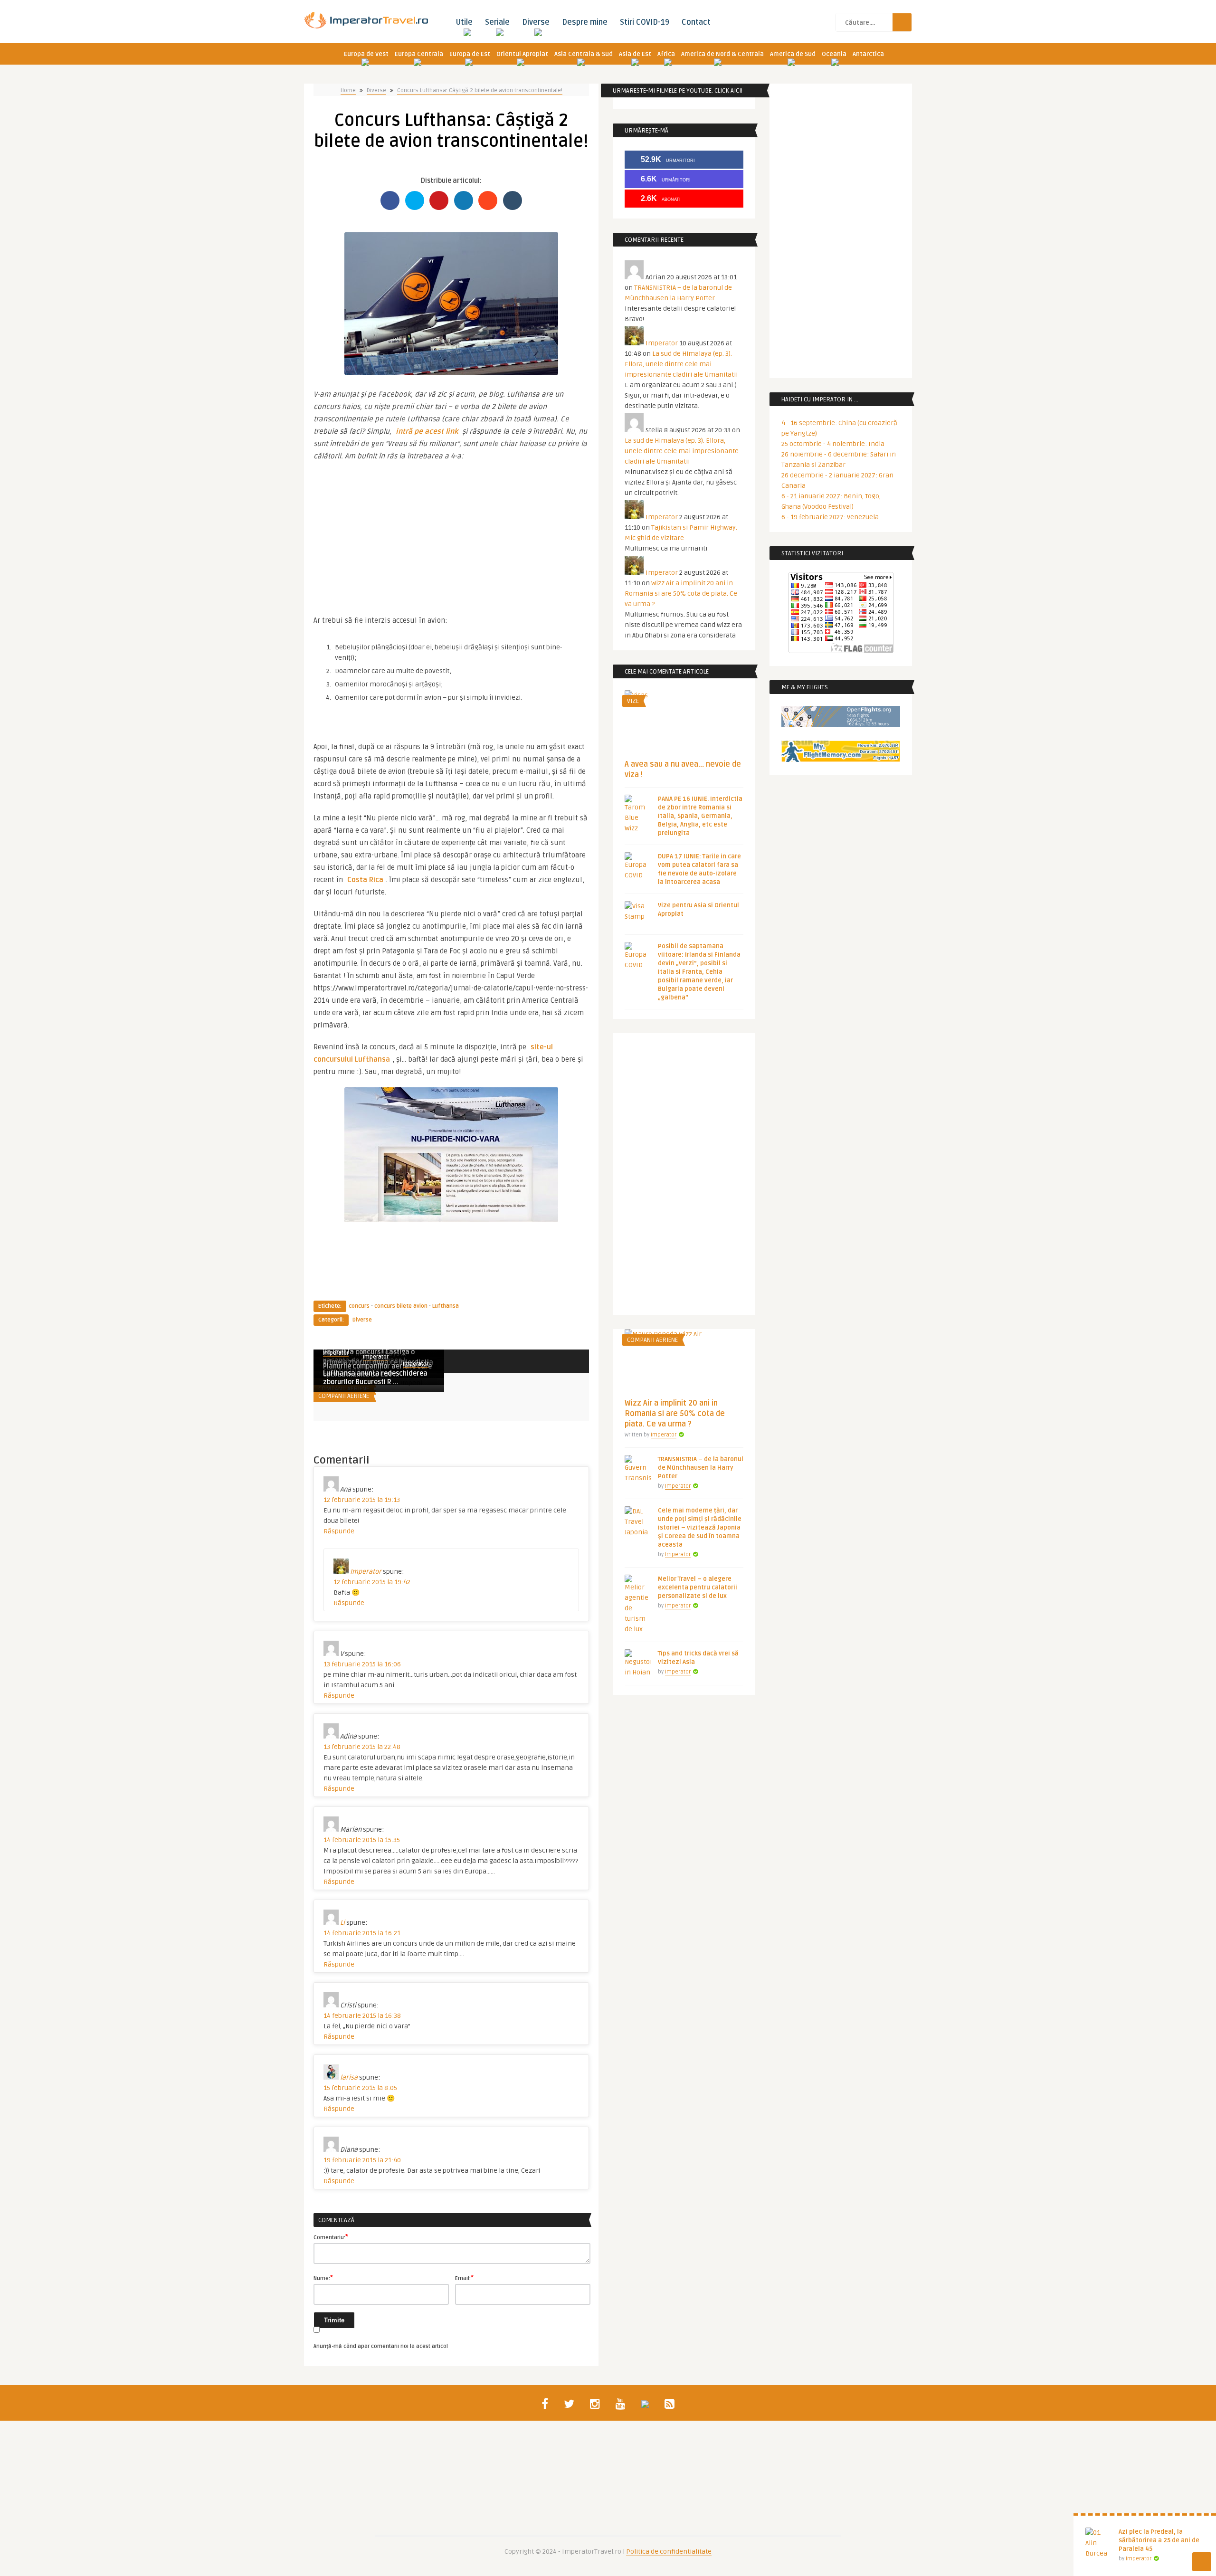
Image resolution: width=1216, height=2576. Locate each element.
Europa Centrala (419, 54)
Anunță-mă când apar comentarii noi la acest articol (381, 2346)
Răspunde (339, 1531)
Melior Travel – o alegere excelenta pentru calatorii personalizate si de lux (698, 1587)
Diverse (536, 22)
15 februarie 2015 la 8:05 (360, 2088)
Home (348, 90)
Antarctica (868, 54)
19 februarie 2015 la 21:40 (362, 2160)
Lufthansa (446, 1306)
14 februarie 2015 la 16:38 (362, 2016)
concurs (359, 1306)
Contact (696, 22)
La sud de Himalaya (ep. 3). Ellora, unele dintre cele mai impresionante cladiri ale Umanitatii (681, 364)
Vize (633, 701)
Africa (666, 54)
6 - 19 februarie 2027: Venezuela (830, 517)
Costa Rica (365, 880)
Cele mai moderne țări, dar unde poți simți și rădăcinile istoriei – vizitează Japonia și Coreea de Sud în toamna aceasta (700, 1528)
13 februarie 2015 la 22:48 (362, 1747)
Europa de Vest (366, 54)
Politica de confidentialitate (669, 2552)
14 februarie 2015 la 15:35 (362, 1840)
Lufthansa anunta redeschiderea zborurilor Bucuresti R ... (375, 1378)
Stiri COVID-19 (645, 22)
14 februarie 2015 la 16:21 (362, 1933)
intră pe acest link (427, 431)
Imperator (376, 1357)
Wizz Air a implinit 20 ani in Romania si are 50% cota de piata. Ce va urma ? (681, 594)
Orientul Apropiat (522, 54)
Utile (464, 22)
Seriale (497, 22)
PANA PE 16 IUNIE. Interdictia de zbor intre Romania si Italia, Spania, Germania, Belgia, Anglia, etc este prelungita (700, 816)
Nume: (323, 2278)
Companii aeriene (344, 1396)
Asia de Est (635, 54)
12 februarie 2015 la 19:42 (372, 1582)
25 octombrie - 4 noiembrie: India (833, 444)
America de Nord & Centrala (722, 54)
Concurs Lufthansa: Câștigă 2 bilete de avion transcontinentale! (480, 90)
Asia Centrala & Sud (584, 54)
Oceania (834, 54)
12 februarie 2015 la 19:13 (362, 1500)
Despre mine (585, 22)
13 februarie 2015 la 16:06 (362, 1664)
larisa (349, 2077)
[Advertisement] (451, 533)
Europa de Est (470, 54)
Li (342, 1923)
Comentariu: (331, 2237)
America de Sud (793, 54)
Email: (464, 2278)
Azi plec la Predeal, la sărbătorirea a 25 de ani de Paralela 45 (1159, 2540)
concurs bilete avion (401, 1306)
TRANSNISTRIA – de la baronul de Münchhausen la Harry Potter (701, 1468)
